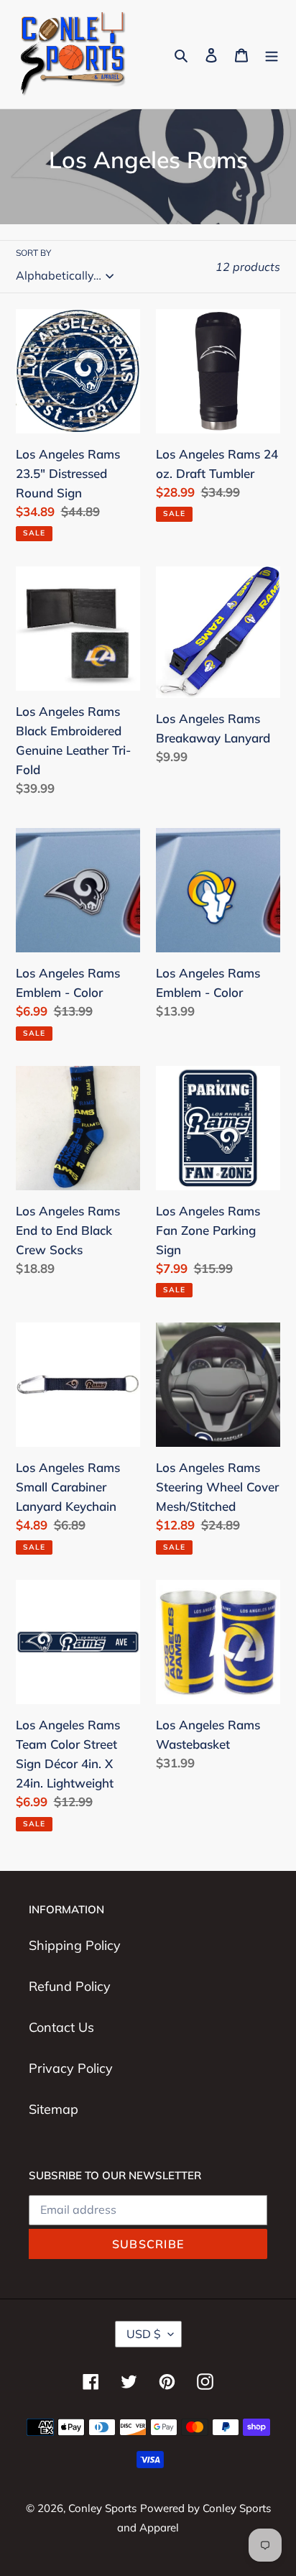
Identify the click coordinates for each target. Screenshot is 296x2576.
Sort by (33, 253)
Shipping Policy (75, 1945)
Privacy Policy (71, 2068)
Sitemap (54, 2109)
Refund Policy (70, 1986)
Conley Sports (102, 2508)
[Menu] (272, 54)
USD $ (144, 2334)
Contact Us (61, 2027)
